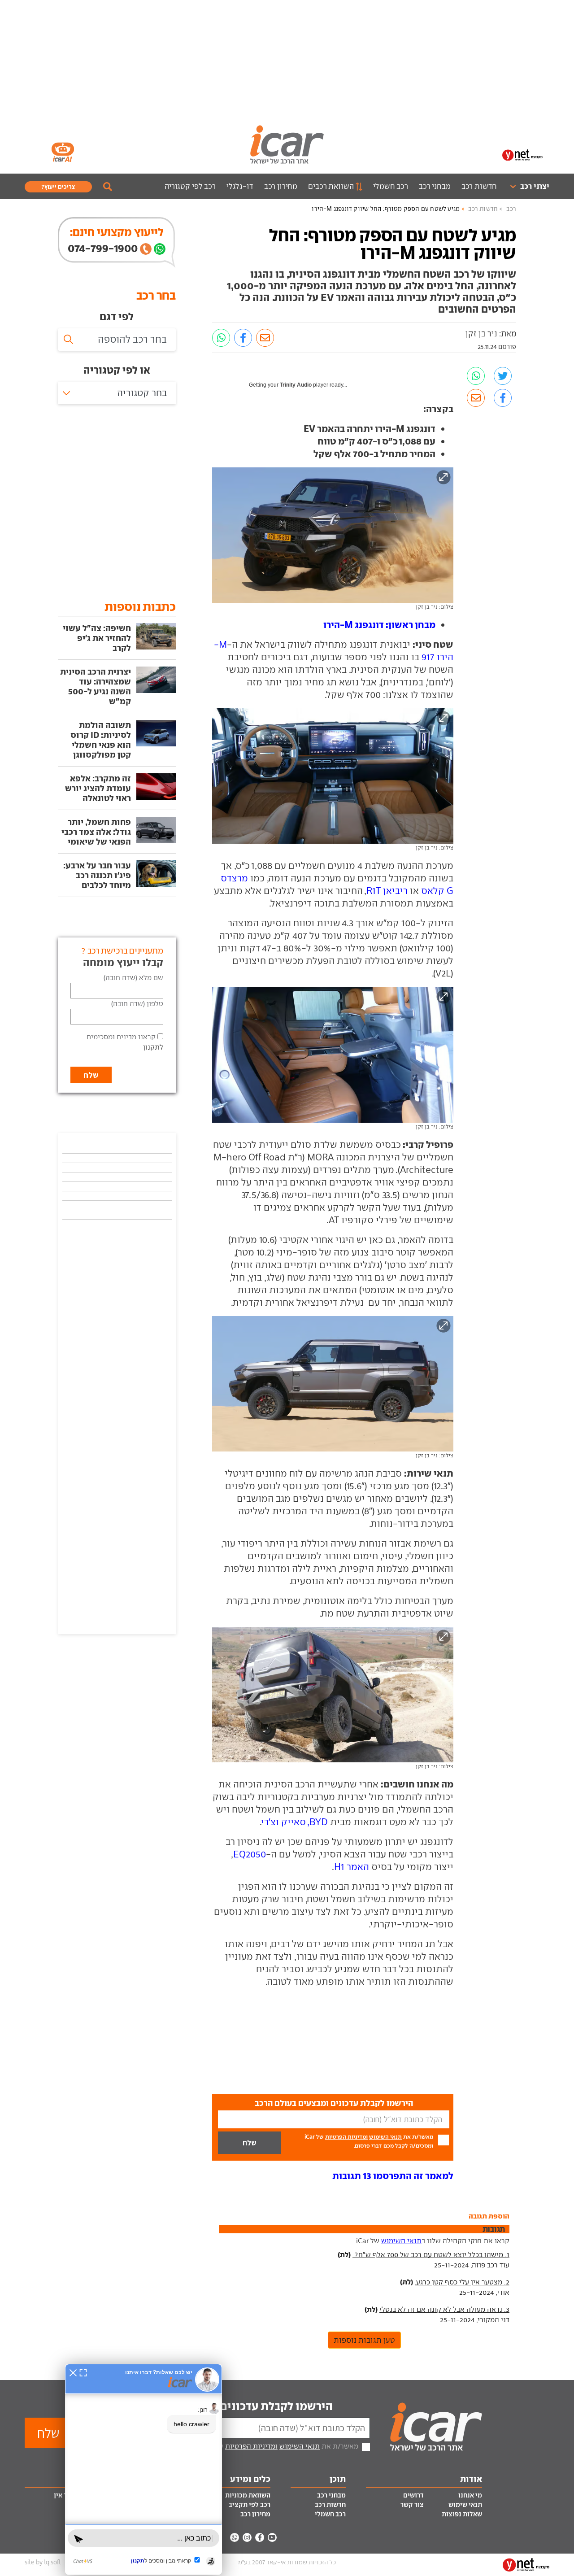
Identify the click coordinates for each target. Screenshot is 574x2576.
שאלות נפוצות (462, 2514)
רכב (511, 209)
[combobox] (117, 393)
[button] (393, 2176)
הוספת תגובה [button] (489, 2216)
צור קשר (412, 2505)
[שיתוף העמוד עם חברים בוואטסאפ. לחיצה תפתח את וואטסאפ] (221, 338)
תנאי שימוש (465, 2505)
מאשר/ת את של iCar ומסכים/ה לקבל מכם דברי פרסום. (369, 2141)
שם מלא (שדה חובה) (133, 978)
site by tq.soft (43, 2562)
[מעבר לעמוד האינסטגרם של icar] (247, 2537)
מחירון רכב (281, 186)
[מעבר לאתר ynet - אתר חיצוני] (522, 154)
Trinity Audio (296, 385)
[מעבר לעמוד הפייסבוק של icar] (260, 2537)
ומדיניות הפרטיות (346, 2137)
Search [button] (108, 187)
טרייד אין (67, 2495)
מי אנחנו (470, 2495)
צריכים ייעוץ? (58, 187)
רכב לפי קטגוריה (190, 186)
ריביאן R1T (387, 891)
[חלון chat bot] (143, 2469)
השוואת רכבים (331, 186)
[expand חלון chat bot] (83, 2372)
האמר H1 (352, 1867)
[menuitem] (526, 186)
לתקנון (153, 1047)
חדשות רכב (479, 186)
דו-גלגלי (240, 186)
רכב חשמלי (391, 186)
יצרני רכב (535, 186)
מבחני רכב (435, 186)
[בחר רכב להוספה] (117, 340)
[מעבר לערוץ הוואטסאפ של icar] (235, 2537)
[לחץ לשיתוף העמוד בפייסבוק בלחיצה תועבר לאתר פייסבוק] (243, 338)
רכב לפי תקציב (250, 2505)
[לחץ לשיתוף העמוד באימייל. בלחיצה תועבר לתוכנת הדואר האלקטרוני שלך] (265, 338)
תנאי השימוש (385, 2137)
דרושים (413, 2495)
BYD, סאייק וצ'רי (295, 1822)
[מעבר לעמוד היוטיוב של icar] (272, 2537)
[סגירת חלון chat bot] (73, 2372)
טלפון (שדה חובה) (137, 1004)
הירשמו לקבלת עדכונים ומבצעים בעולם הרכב (224, 2406)
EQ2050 (250, 1854)
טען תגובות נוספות (364, 2340)
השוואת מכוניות (248, 2495)
